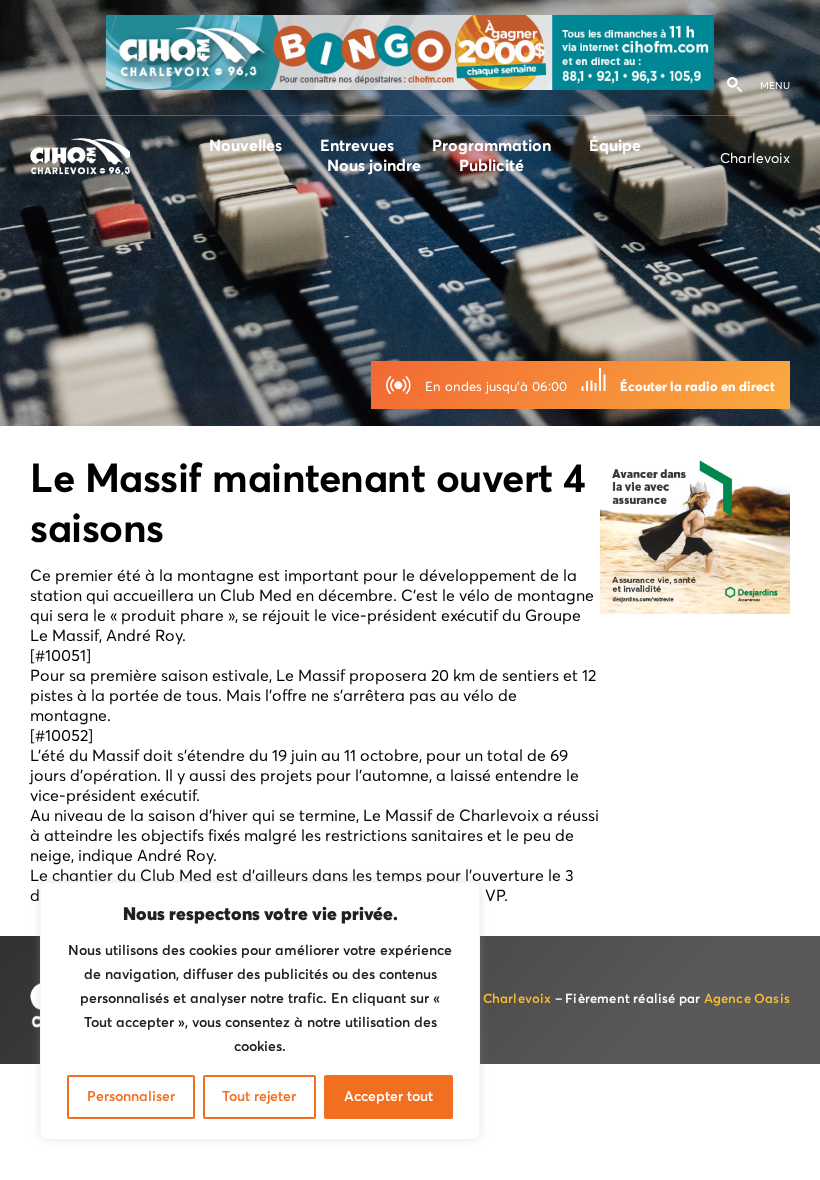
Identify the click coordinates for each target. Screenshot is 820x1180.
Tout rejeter (259, 1097)
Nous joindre (374, 166)
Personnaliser (131, 1097)
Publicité (491, 166)
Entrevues (357, 146)
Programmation (491, 146)
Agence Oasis (747, 999)
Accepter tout (388, 1097)
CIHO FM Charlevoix (486, 999)
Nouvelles (245, 146)
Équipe (615, 146)
